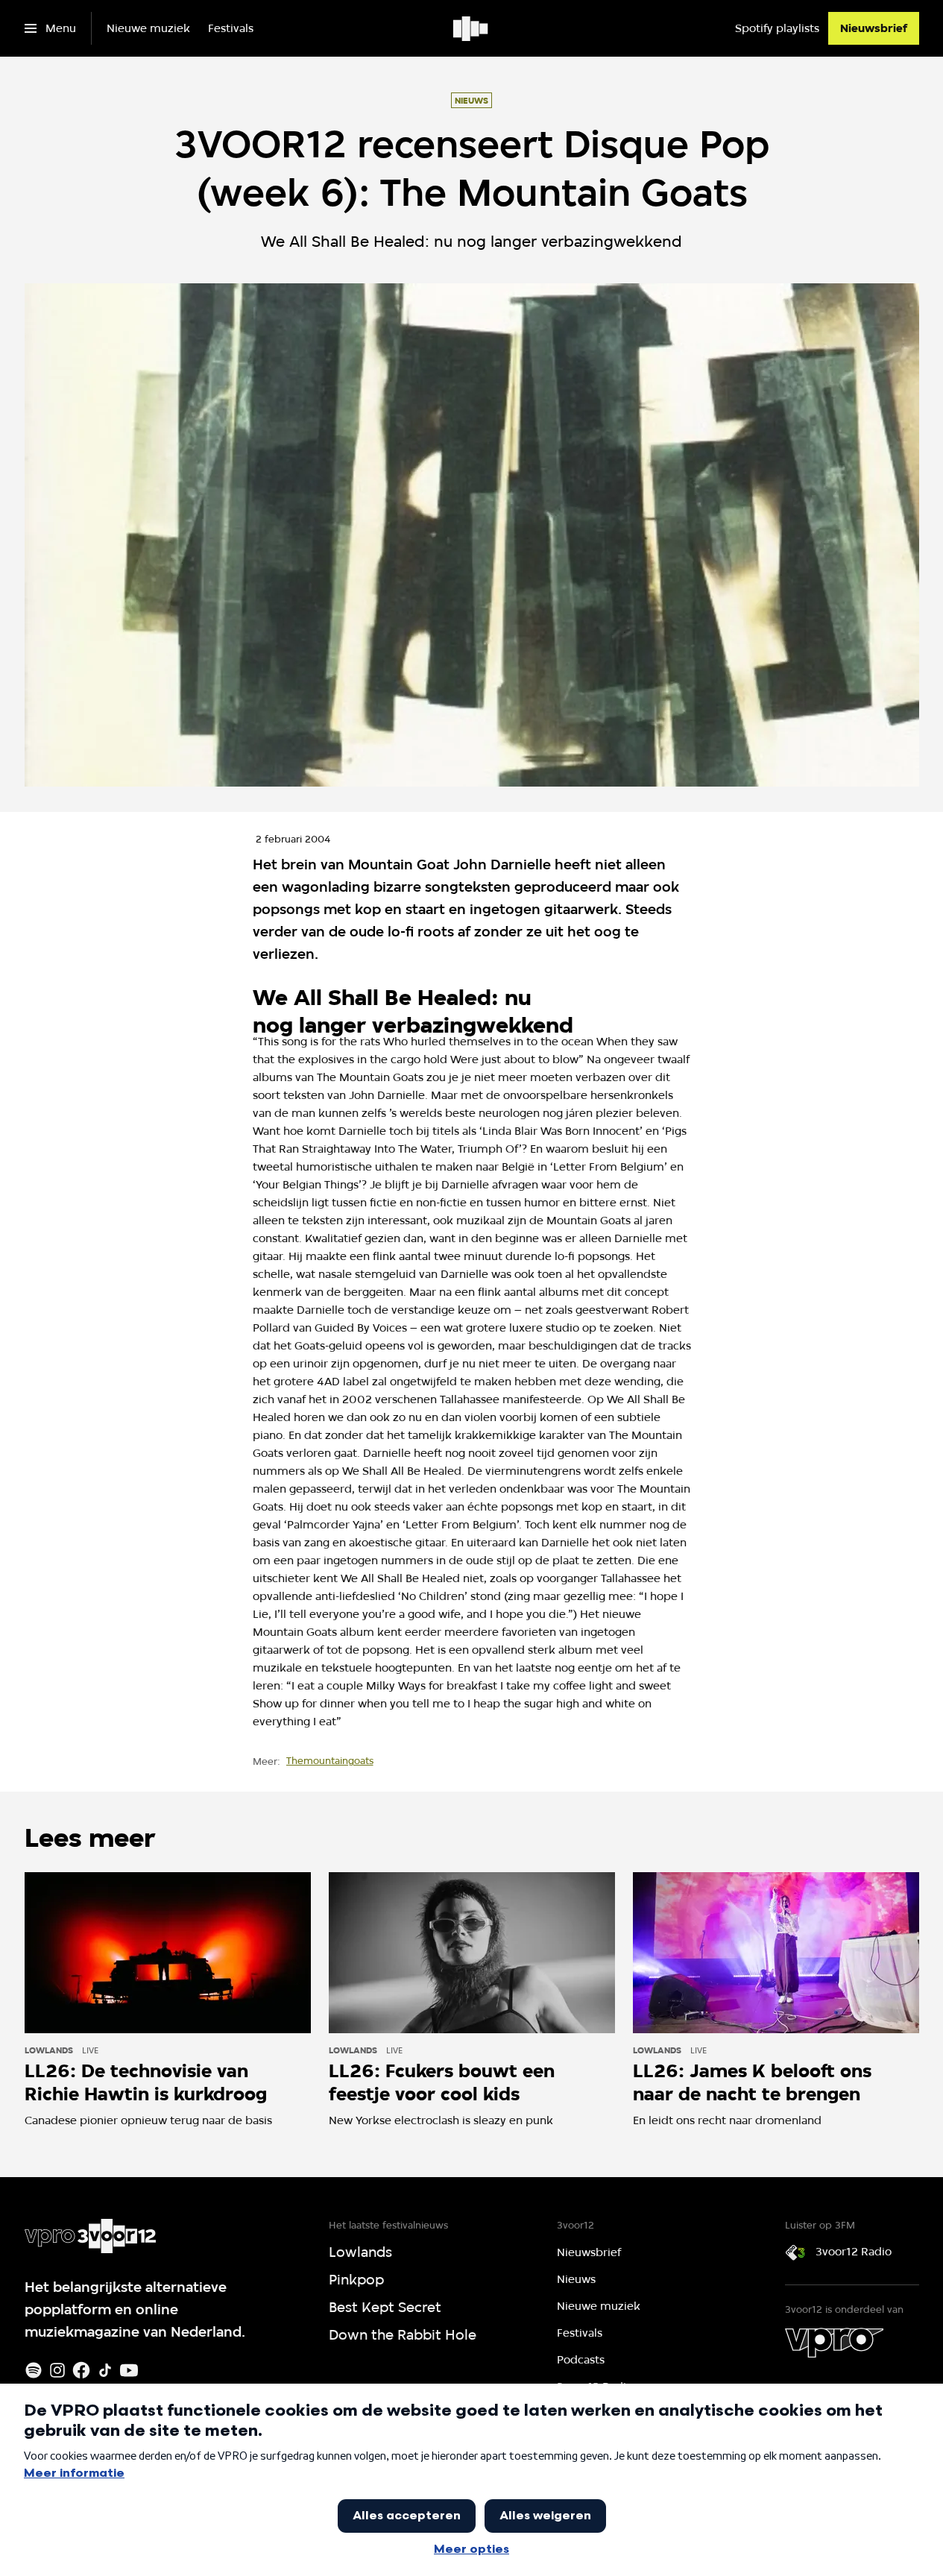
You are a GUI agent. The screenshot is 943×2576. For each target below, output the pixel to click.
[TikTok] (105, 2370)
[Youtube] (129, 2370)
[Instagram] (57, 2370)
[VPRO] (834, 2343)
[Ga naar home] (471, 28)
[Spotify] (34, 2370)
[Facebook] (81, 2370)
